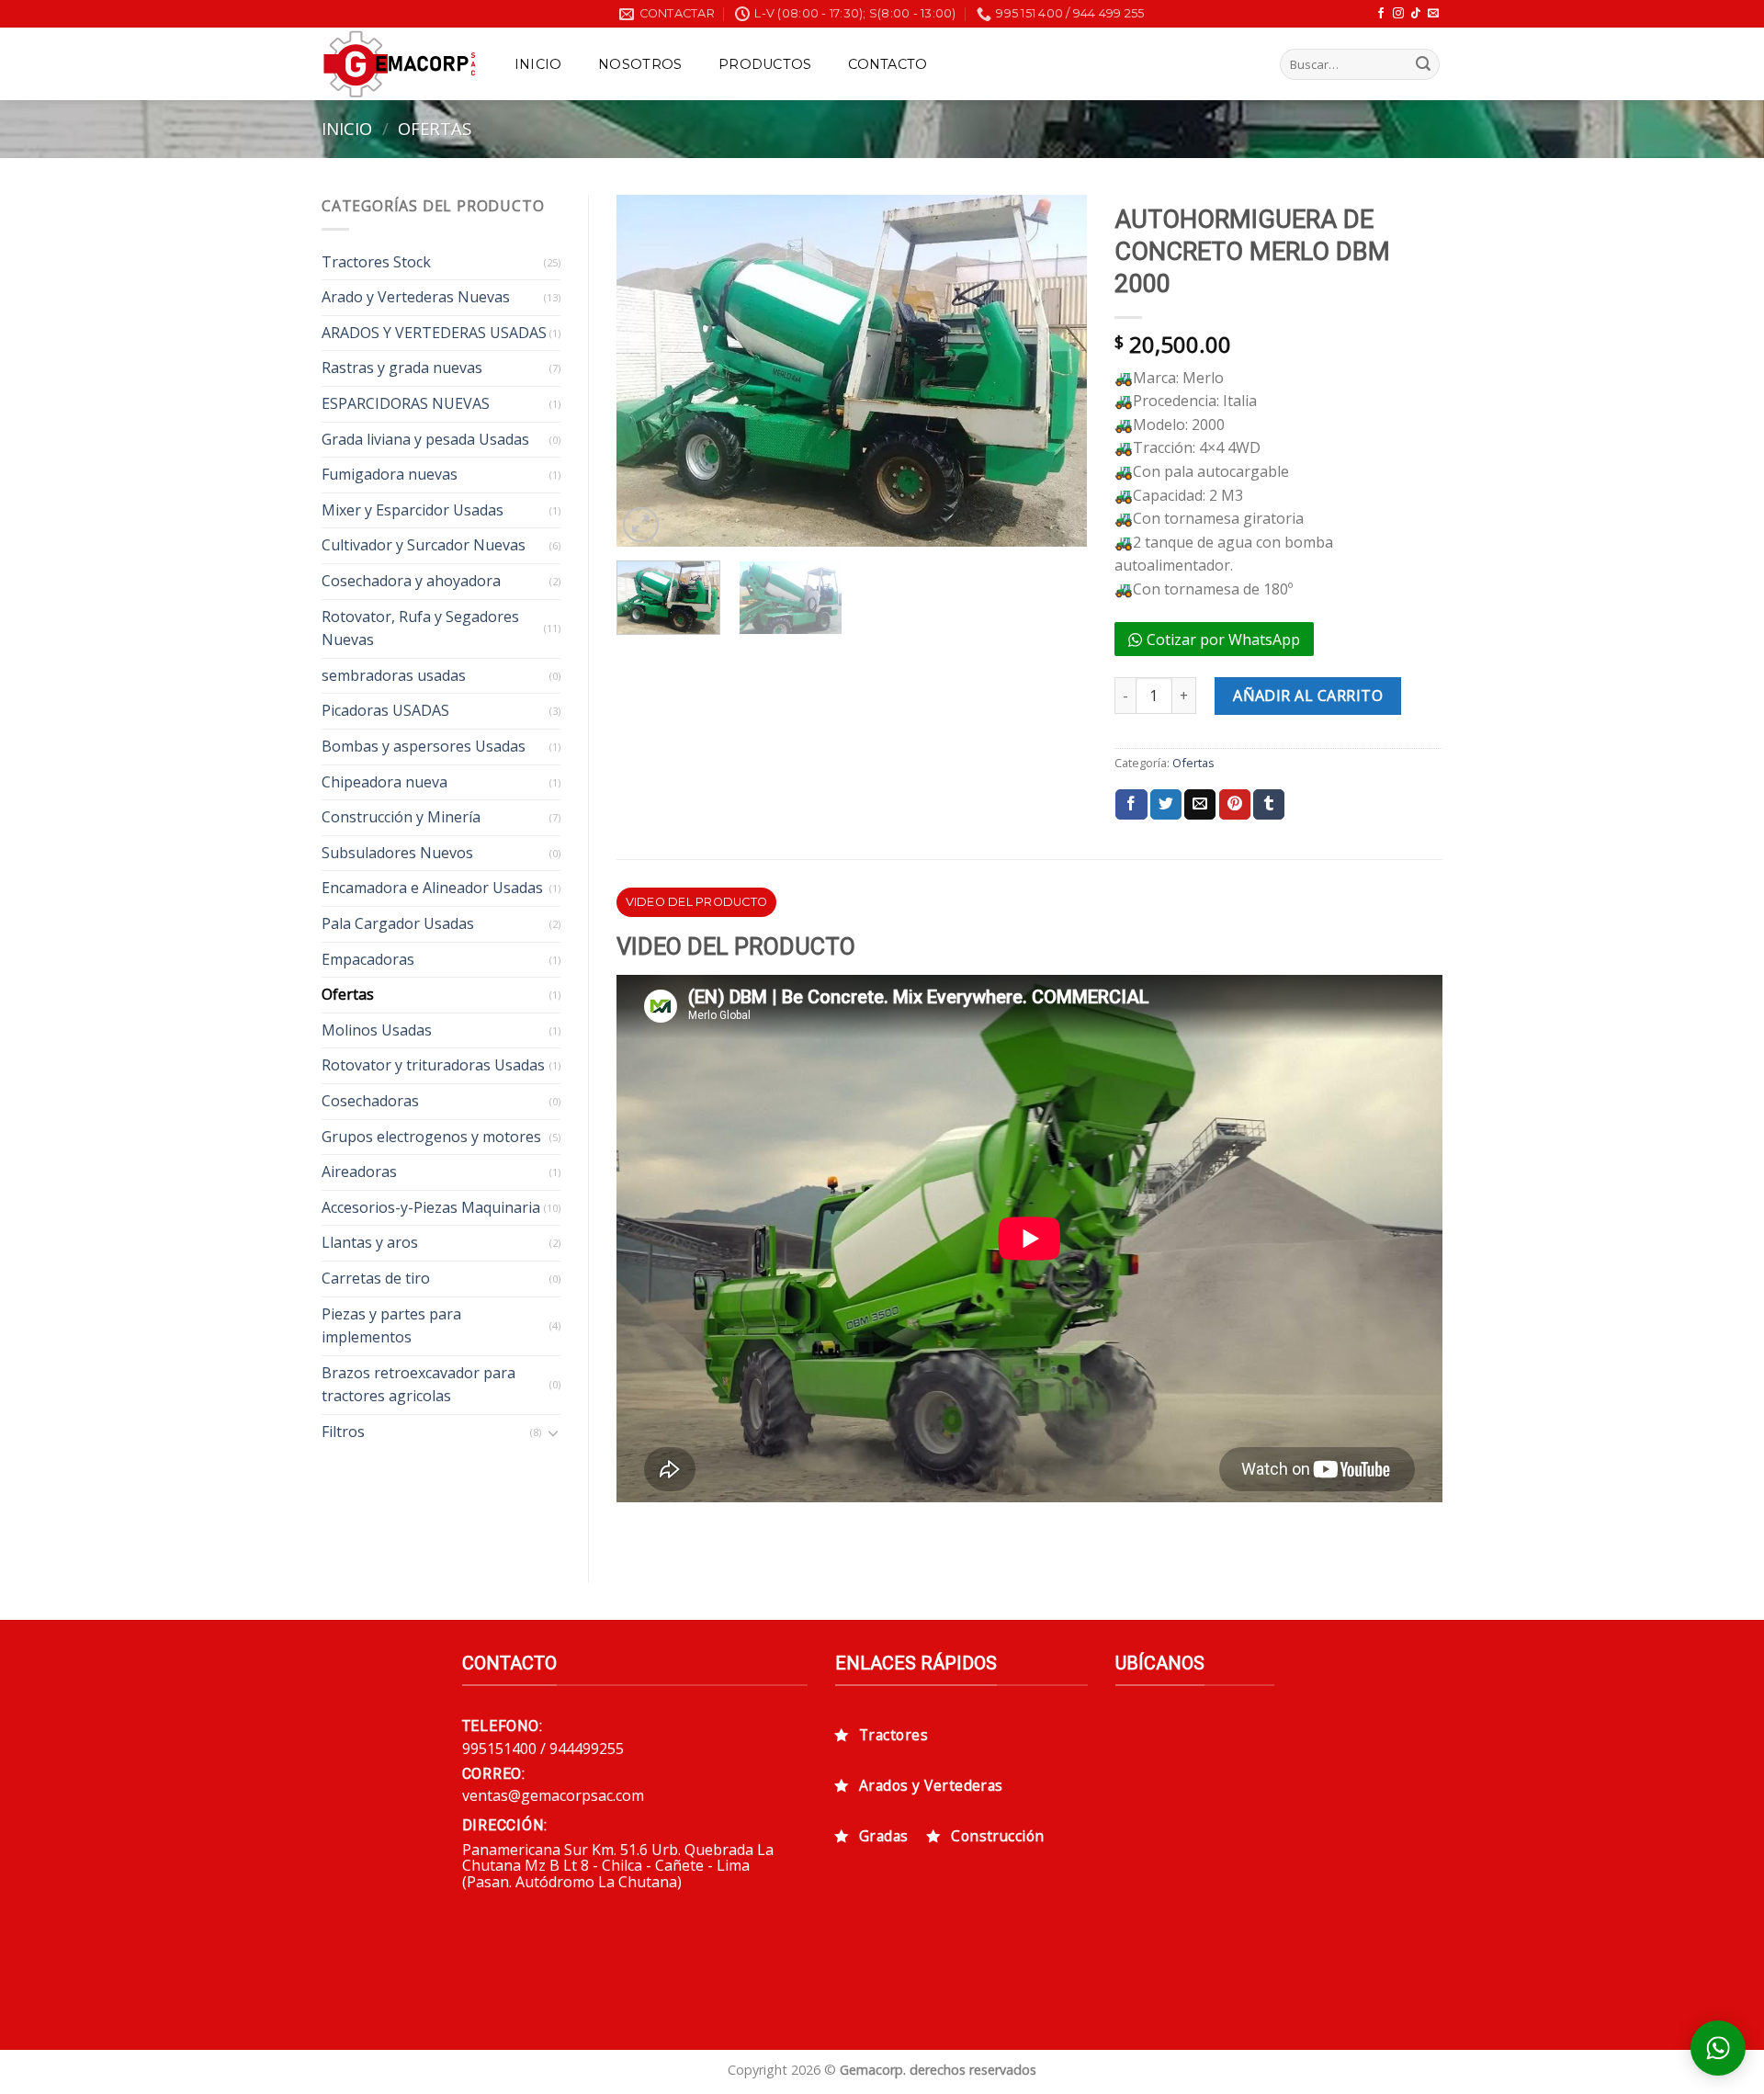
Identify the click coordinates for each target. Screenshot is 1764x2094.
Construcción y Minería (401, 817)
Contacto (888, 64)
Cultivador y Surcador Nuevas (424, 545)
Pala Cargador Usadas (398, 923)
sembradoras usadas (394, 675)
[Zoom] (641, 525)
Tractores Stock (376, 262)
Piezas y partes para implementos (391, 1326)
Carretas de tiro (376, 1278)
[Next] (1054, 371)
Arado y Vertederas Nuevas (416, 297)
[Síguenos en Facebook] (1381, 14)
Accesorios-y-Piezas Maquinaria (431, 1207)
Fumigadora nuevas (390, 474)
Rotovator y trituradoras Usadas (433, 1065)
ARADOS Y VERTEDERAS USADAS (434, 333)
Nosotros (640, 64)
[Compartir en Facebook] (1131, 805)
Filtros (343, 1432)
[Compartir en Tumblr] (1269, 805)
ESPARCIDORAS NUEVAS (406, 403)
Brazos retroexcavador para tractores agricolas (418, 1385)
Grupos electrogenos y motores (431, 1137)
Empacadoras (368, 959)
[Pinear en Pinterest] (1235, 805)
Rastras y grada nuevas (402, 368)
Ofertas (435, 128)
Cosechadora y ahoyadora (411, 581)
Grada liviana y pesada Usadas (425, 439)
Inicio (538, 64)
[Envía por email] (1200, 805)
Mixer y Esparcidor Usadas (413, 510)
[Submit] (1423, 64)
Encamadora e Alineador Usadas (432, 888)
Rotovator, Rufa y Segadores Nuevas (420, 628)
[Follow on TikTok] (1416, 14)
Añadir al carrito (1308, 696)
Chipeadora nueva (384, 782)
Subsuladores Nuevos (397, 853)
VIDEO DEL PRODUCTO (697, 902)
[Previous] (649, 371)
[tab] (696, 902)
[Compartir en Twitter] (1166, 805)
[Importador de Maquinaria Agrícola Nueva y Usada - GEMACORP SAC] (399, 64)
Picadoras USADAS (385, 710)
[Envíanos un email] (1433, 14)
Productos (765, 64)
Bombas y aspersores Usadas (424, 746)
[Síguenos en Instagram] (1398, 14)
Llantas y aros (370, 1242)
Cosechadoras (370, 1101)
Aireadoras (359, 1172)
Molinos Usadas (377, 1030)
